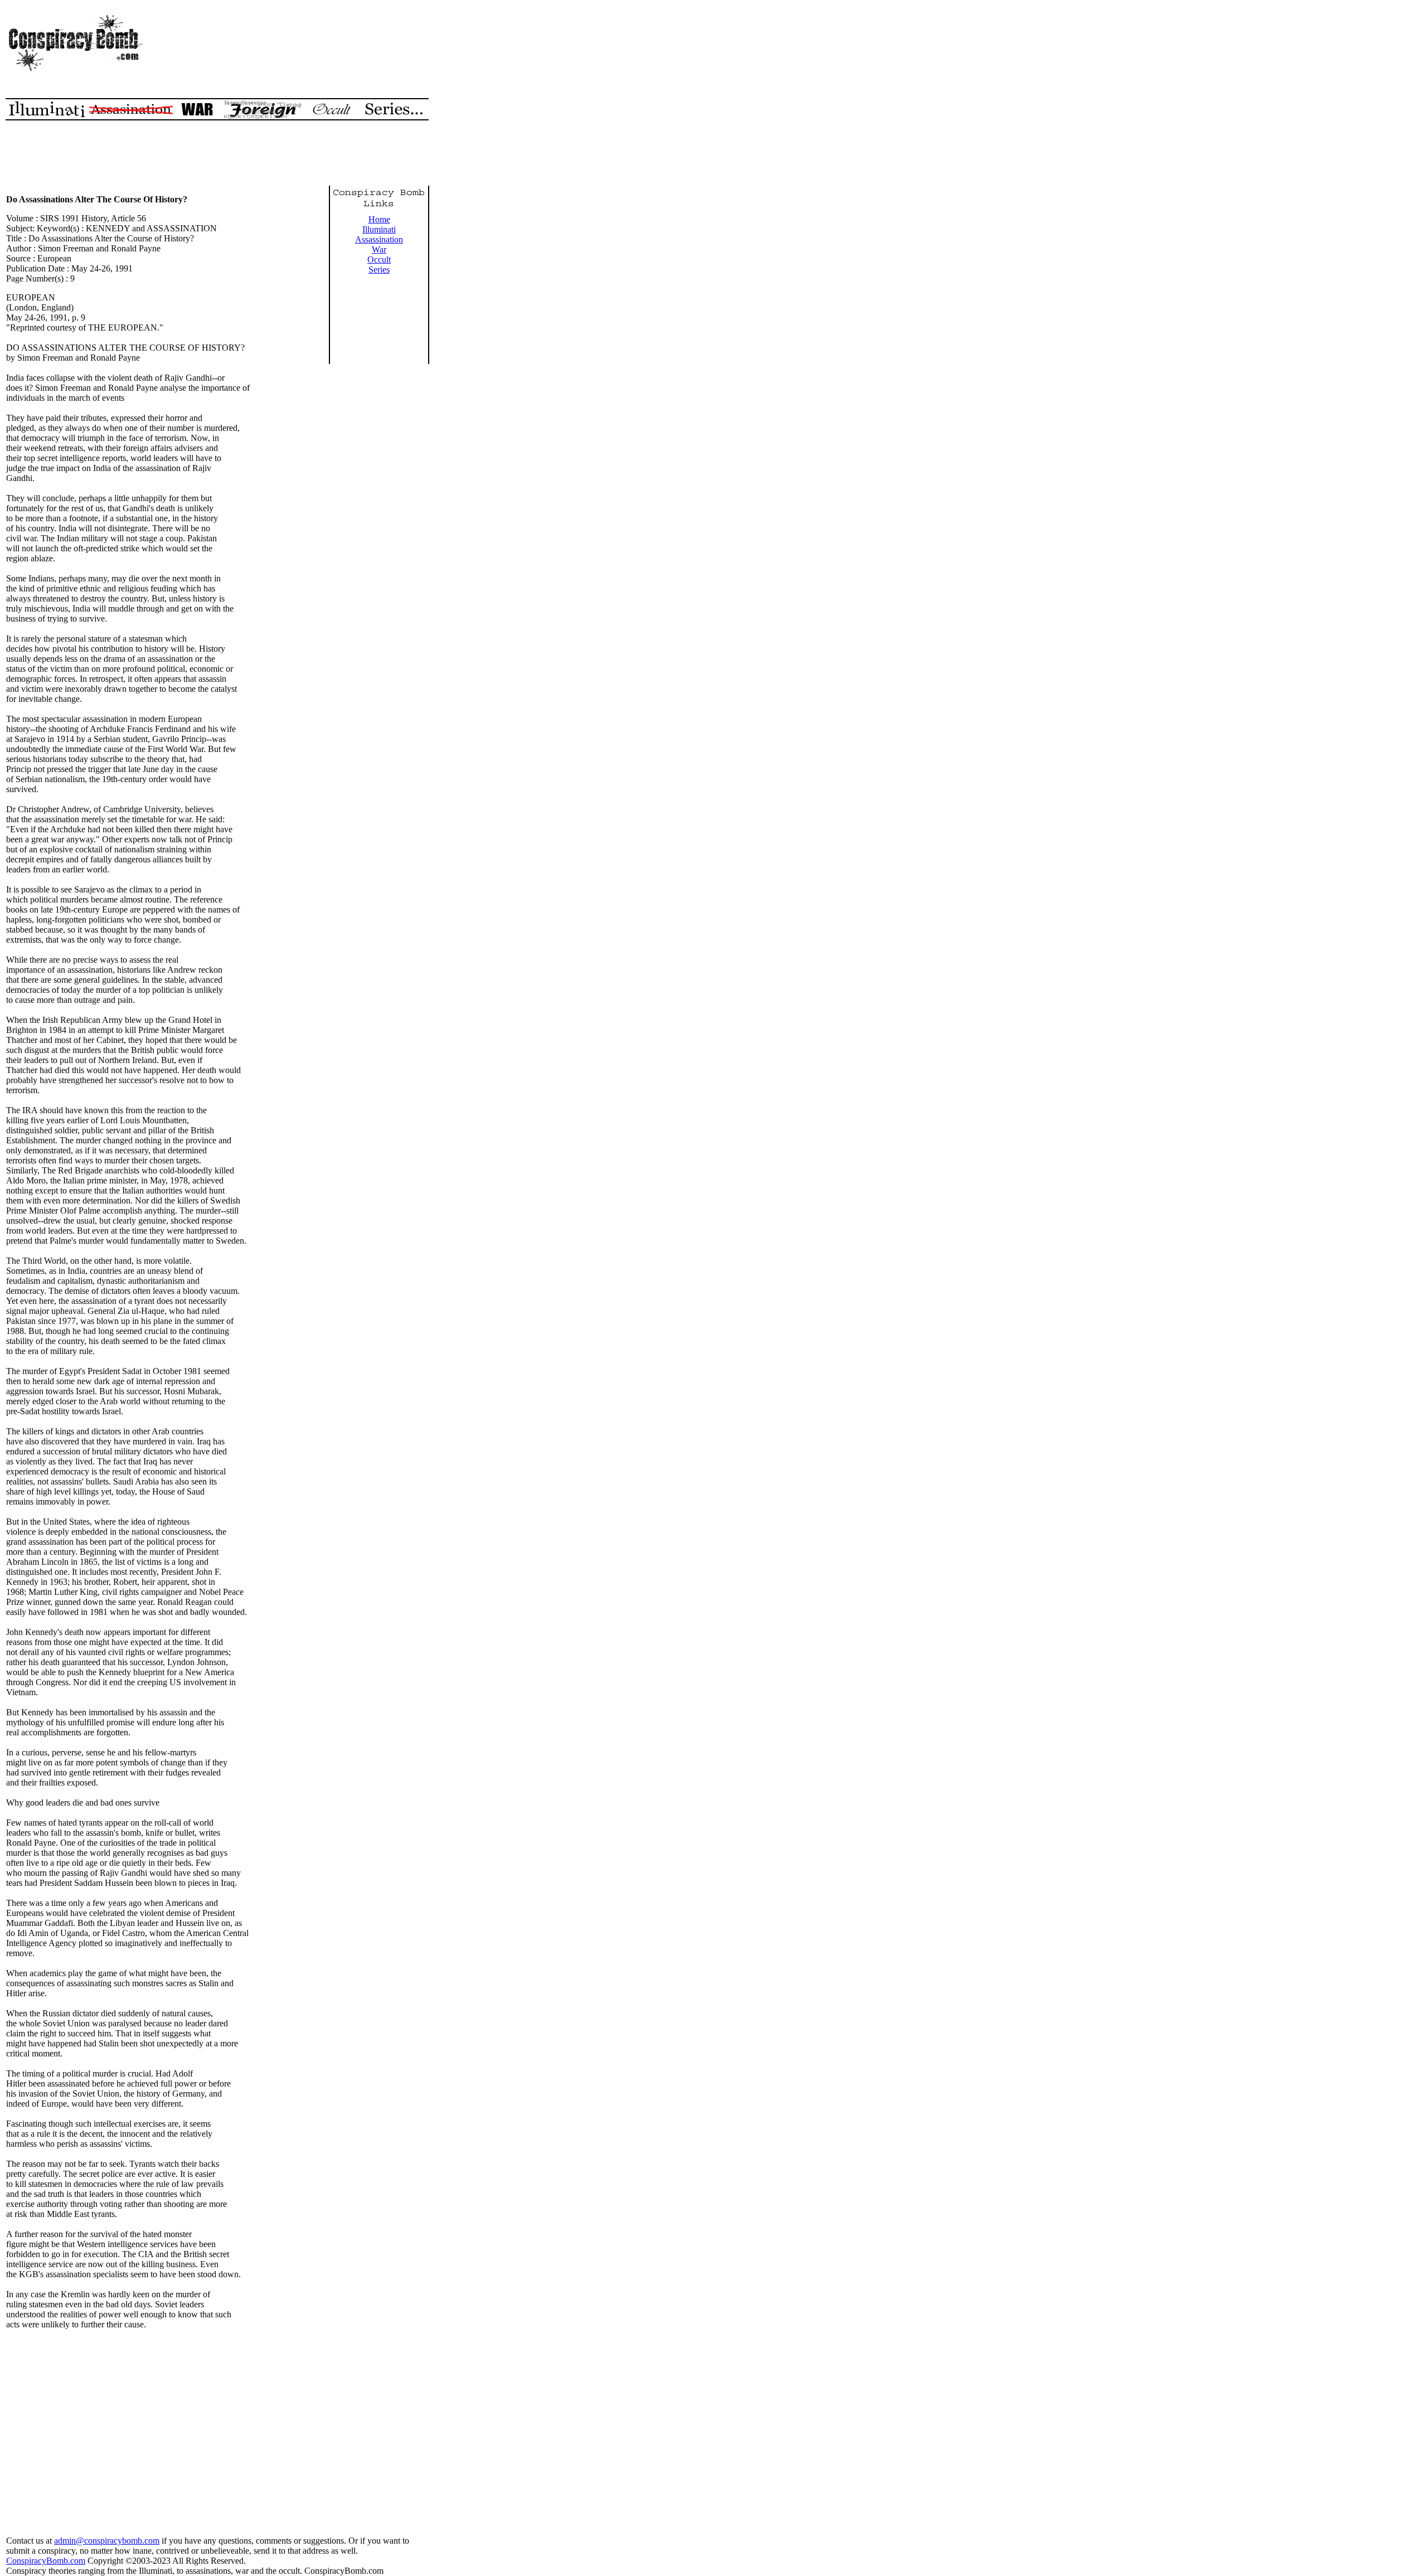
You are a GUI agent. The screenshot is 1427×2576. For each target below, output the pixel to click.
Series (379, 270)
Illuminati (379, 229)
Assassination (379, 239)
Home (379, 219)
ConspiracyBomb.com (46, 2561)
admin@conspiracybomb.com (107, 2541)
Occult (379, 259)
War (379, 249)
